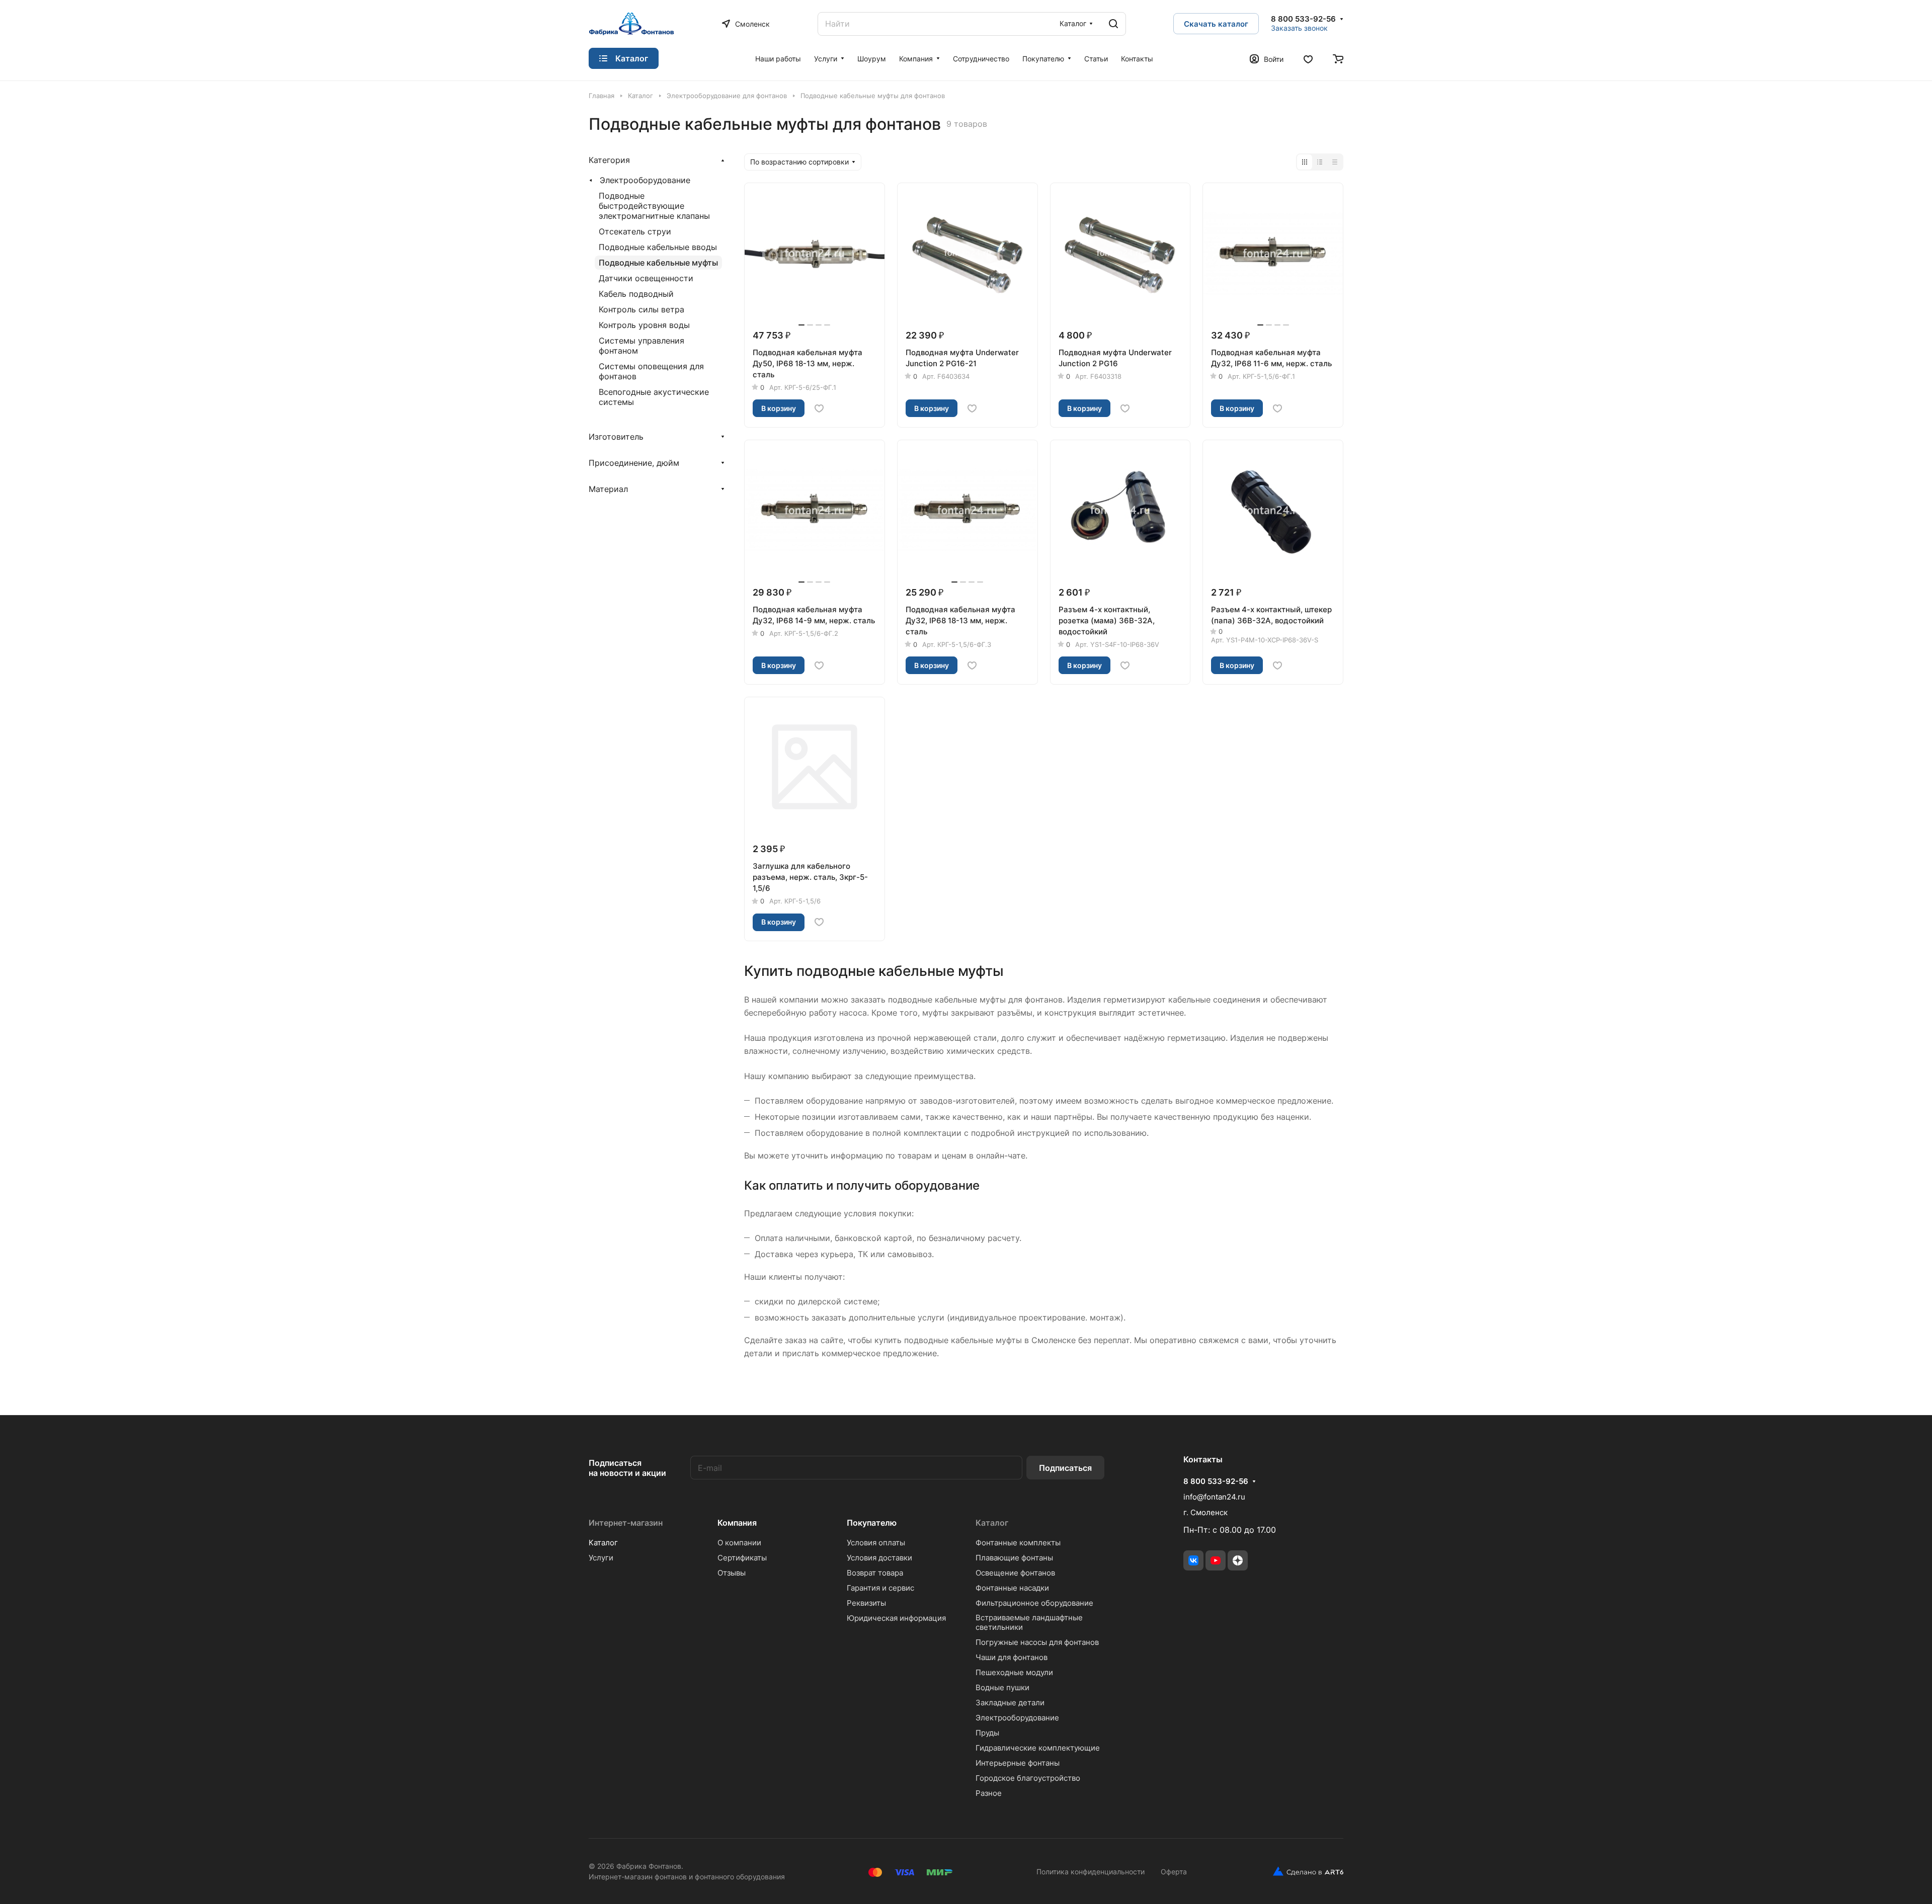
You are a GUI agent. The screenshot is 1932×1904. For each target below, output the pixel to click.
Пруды (987, 1733)
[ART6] (1304, 1871)
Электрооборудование (645, 180)
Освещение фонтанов (1015, 1573)
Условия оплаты (876, 1543)
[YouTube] (1216, 1560)
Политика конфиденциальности (1091, 1872)
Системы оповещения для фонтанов (651, 371)
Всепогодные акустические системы (654, 397)
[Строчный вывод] (1320, 162)
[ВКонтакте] (1193, 1560)
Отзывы (732, 1573)
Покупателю (872, 1523)
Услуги (601, 1558)
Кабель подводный (636, 294)
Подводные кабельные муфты (658, 263)
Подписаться (1065, 1468)
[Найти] (1113, 24)
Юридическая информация (896, 1618)
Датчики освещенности (646, 278)
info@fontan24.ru (1214, 1497)
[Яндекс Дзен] (1238, 1560)
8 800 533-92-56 (1303, 19)
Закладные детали (1010, 1703)
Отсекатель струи (635, 231)
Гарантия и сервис (880, 1588)
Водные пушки (1002, 1687)
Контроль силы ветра (641, 309)
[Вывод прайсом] (1335, 162)
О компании (739, 1543)
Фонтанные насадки (1012, 1588)
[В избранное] (819, 408)
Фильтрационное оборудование (1034, 1603)
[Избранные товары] (1308, 58)
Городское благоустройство (1028, 1778)
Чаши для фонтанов (1012, 1657)
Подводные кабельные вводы (658, 247)
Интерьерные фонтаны (1018, 1763)
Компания (737, 1523)
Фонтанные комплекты (1018, 1543)
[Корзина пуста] (1338, 58)
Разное (989, 1793)
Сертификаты (742, 1558)
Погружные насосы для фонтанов (1037, 1642)
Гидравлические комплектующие (1038, 1748)
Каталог (603, 1543)
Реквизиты (866, 1603)
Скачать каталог (1216, 24)
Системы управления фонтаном (641, 346)
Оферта (1174, 1872)
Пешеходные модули (1014, 1672)
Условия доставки (879, 1558)
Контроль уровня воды (644, 325)
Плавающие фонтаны (1014, 1558)
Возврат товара (875, 1573)
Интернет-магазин (626, 1523)
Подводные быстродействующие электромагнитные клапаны (654, 206)
